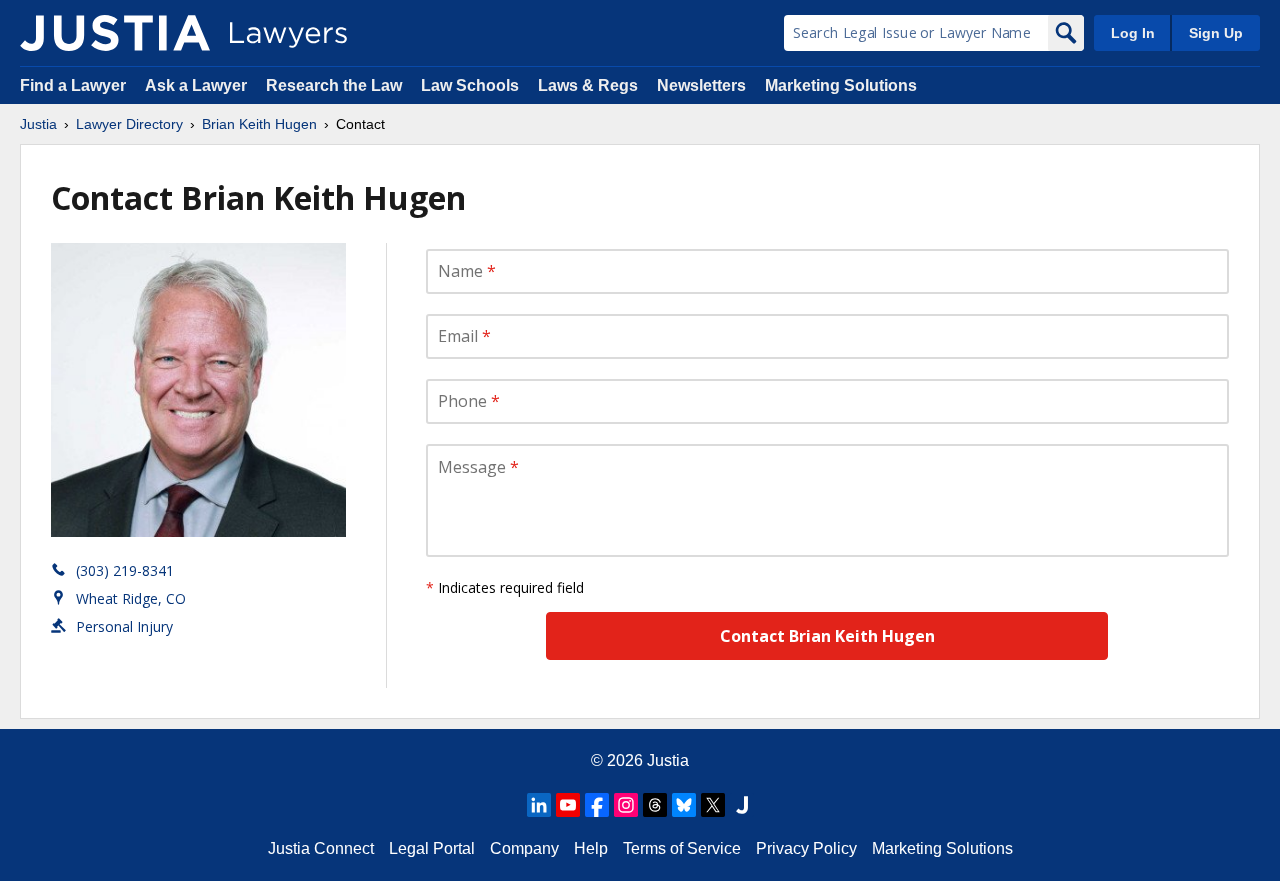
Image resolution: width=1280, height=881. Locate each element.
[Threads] (655, 805)
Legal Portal (432, 848)
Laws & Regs (588, 85)
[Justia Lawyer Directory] (115, 33)
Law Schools (470, 85)
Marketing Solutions (841, 85)
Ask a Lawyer (198, 85)
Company (524, 848)
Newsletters (701, 85)
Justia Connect (321, 848)
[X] (713, 805)
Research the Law (334, 85)
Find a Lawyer (73, 85)
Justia (38, 124)
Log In (1133, 33)
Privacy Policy (806, 848)
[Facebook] (597, 805)
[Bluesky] (684, 805)
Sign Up (1216, 33)
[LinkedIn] (539, 805)
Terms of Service (682, 848)
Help (591, 848)
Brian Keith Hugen (259, 124)
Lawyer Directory (129, 124)
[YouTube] (568, 805)
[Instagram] (626, 805)
